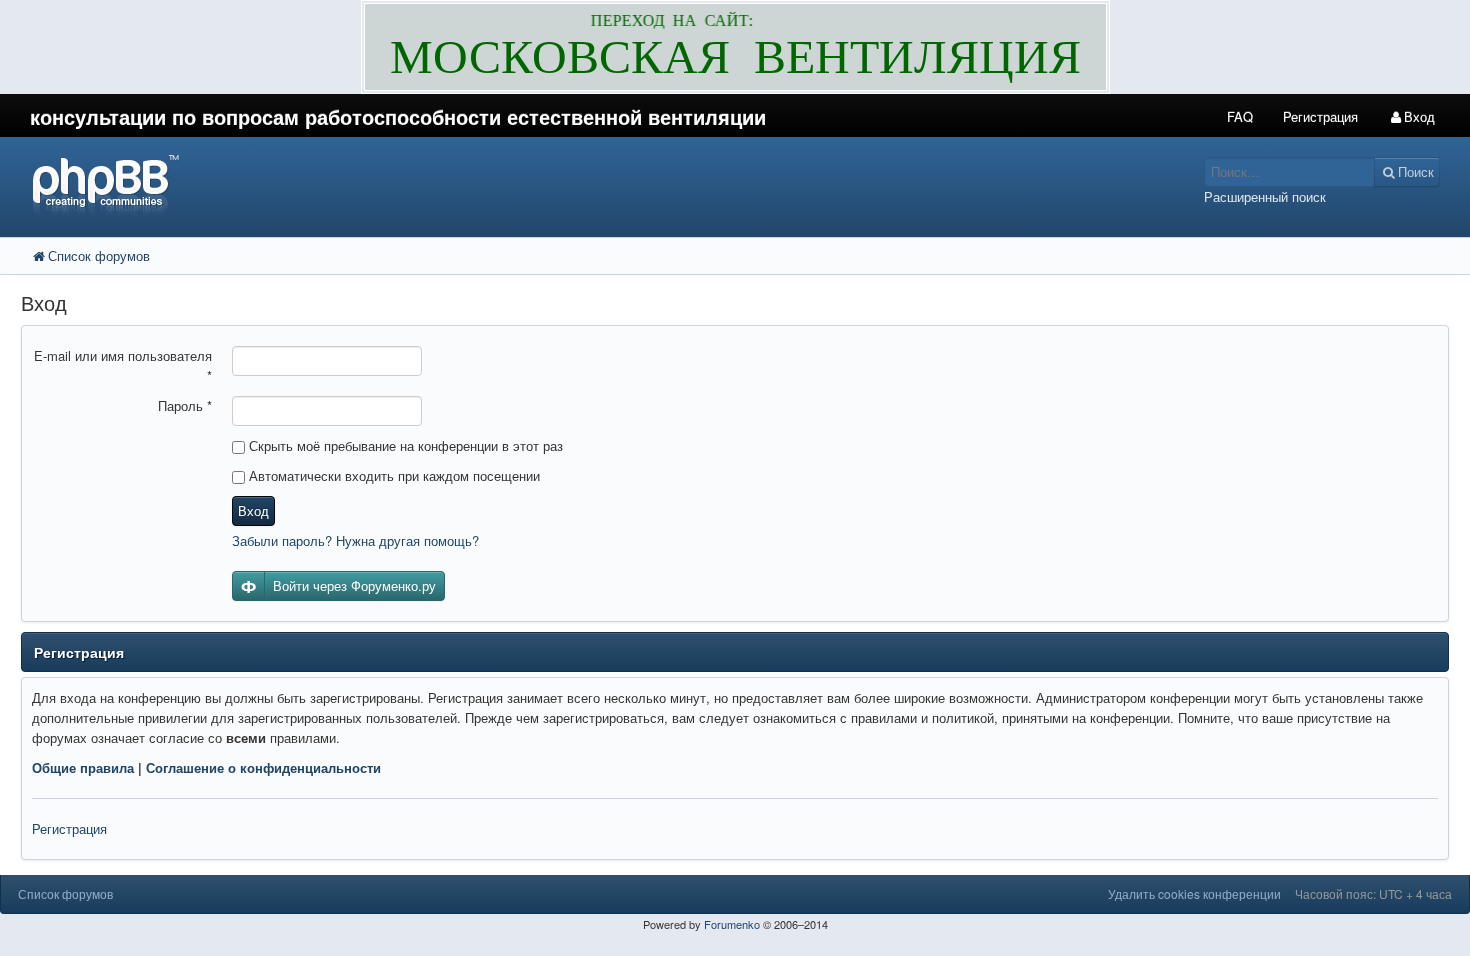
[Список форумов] (550, 184)
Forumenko (732, 924)
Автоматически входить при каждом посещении (392, 475)
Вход (253, 510)
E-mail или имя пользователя (123, 365)
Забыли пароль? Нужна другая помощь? (355, 540)
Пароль (185, 405)
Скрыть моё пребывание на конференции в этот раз (404, 445)
